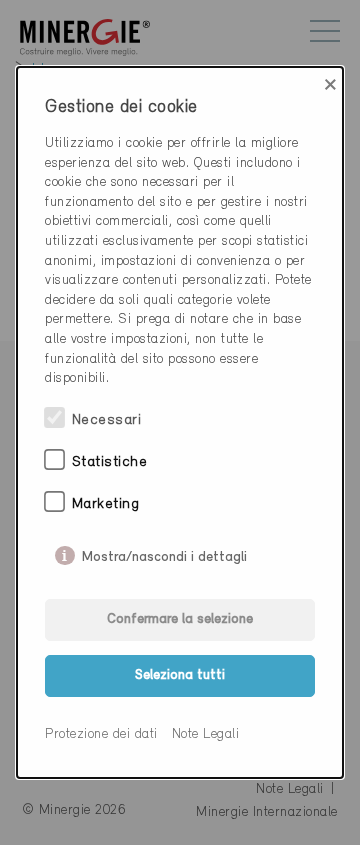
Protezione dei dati (101, 734)
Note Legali (206, 734)
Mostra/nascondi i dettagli (164, 553)
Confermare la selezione (180, 619)
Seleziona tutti (180, 675)
